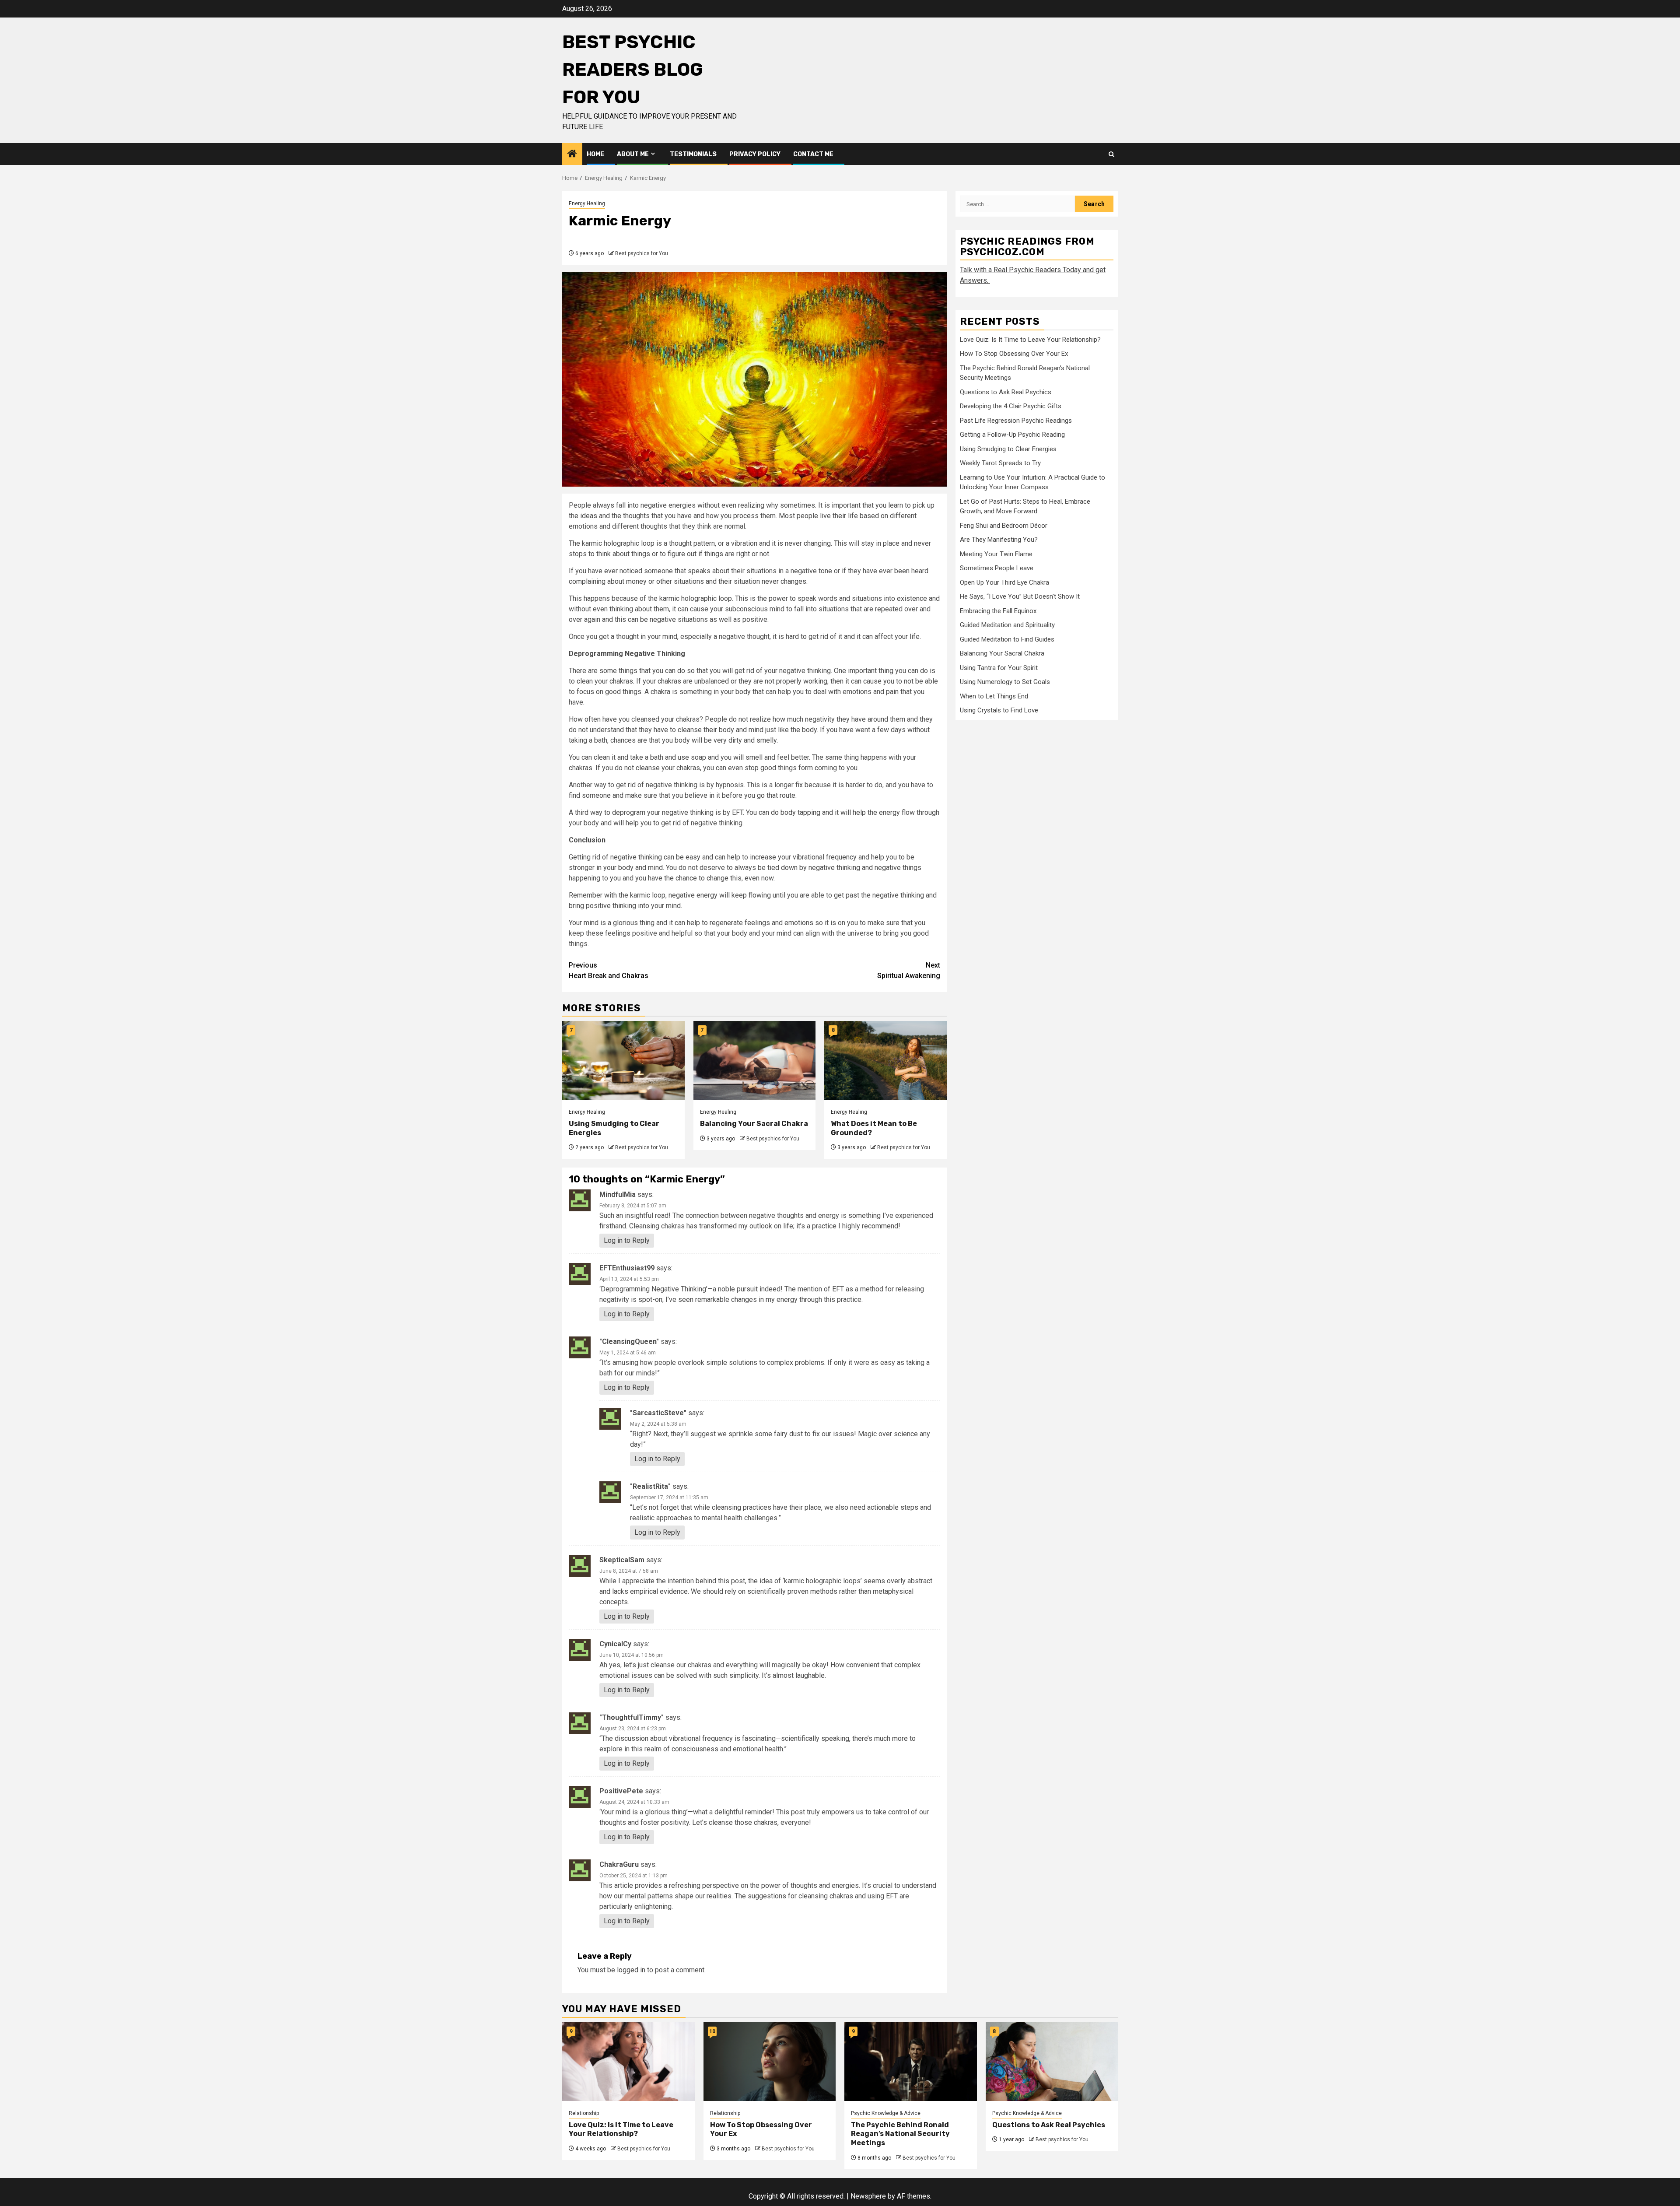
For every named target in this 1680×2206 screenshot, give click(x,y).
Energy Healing (587, 203)
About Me (633, 154)
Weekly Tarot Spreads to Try (1000, 463)
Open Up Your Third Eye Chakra (1004, 582)
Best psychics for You (642, 253)
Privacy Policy (755, 154)
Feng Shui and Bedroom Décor (1004, 525)
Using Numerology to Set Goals (1005, 682)
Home (595, 154)
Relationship (584, 2113)
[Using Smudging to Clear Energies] (623, 1060)
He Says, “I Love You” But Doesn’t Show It (1020, 596)
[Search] (1111, 154)
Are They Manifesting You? (999, 540)
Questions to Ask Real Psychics (1006, 392)
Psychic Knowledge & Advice (886, 2113)
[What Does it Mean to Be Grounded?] (885, 1060)
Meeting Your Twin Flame (996, 554)
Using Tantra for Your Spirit (999, 667)
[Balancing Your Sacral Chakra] (755, 1060)
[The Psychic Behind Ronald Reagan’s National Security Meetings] (911, 2062)
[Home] (572, 154)
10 (712, 2031)
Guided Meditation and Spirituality (1007, 625)
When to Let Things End (994, 696)
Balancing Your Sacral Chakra (754, 1124)
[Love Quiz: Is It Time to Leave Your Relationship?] (628, 2062)
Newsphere (868, 2196)
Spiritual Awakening (909, 970)
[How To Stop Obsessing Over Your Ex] (770, 2062)
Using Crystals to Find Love (999, 710)
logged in (631, 1970)
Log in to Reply (627, 1240)
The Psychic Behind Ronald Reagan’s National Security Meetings (900, 2134)
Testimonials (693, 154)
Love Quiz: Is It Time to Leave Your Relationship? (1030, 339)
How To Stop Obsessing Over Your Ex (1014, 354)
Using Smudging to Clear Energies (1008, 449)
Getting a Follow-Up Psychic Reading (1012, 435)
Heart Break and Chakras (609, 970)
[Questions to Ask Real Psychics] (1052, 2062)
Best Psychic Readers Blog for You (633, 70)
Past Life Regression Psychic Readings (1016, 420)
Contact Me (813, 154)
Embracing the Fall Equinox (998, 610)
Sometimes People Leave (997, 568)
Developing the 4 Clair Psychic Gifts (1011, 406)
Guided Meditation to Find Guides (1007, 639)
